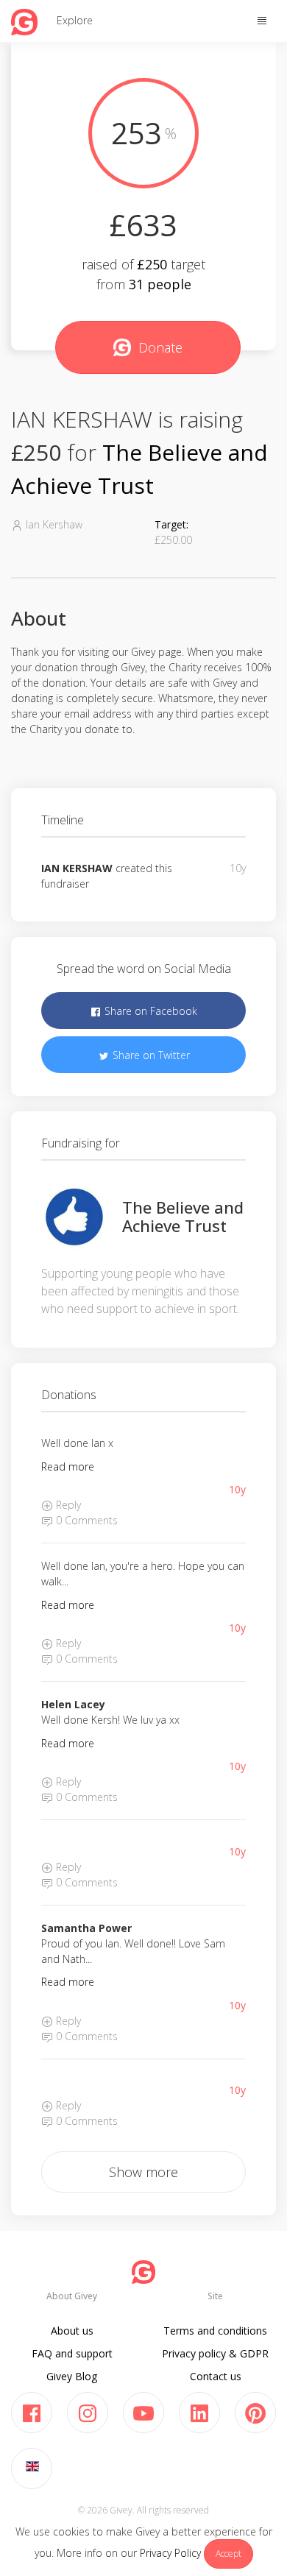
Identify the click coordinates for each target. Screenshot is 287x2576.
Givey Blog (72, 2376)
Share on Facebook (149, 1011)
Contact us (216, 2376)
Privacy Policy (170, 2553)
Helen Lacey (73, 1704)
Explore (75, 20)
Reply (67, 1505)
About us (72, 2331)
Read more (68, 1466)
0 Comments (85, 1520)
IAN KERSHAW (77, 868)
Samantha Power (86, 1928)
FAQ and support (72, 2353)
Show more (143, 2172)
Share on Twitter (150, 1055)
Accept (228, 2554)
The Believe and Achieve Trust (183, 1216)
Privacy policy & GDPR (215, 2353)
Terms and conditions (215, 2331)
